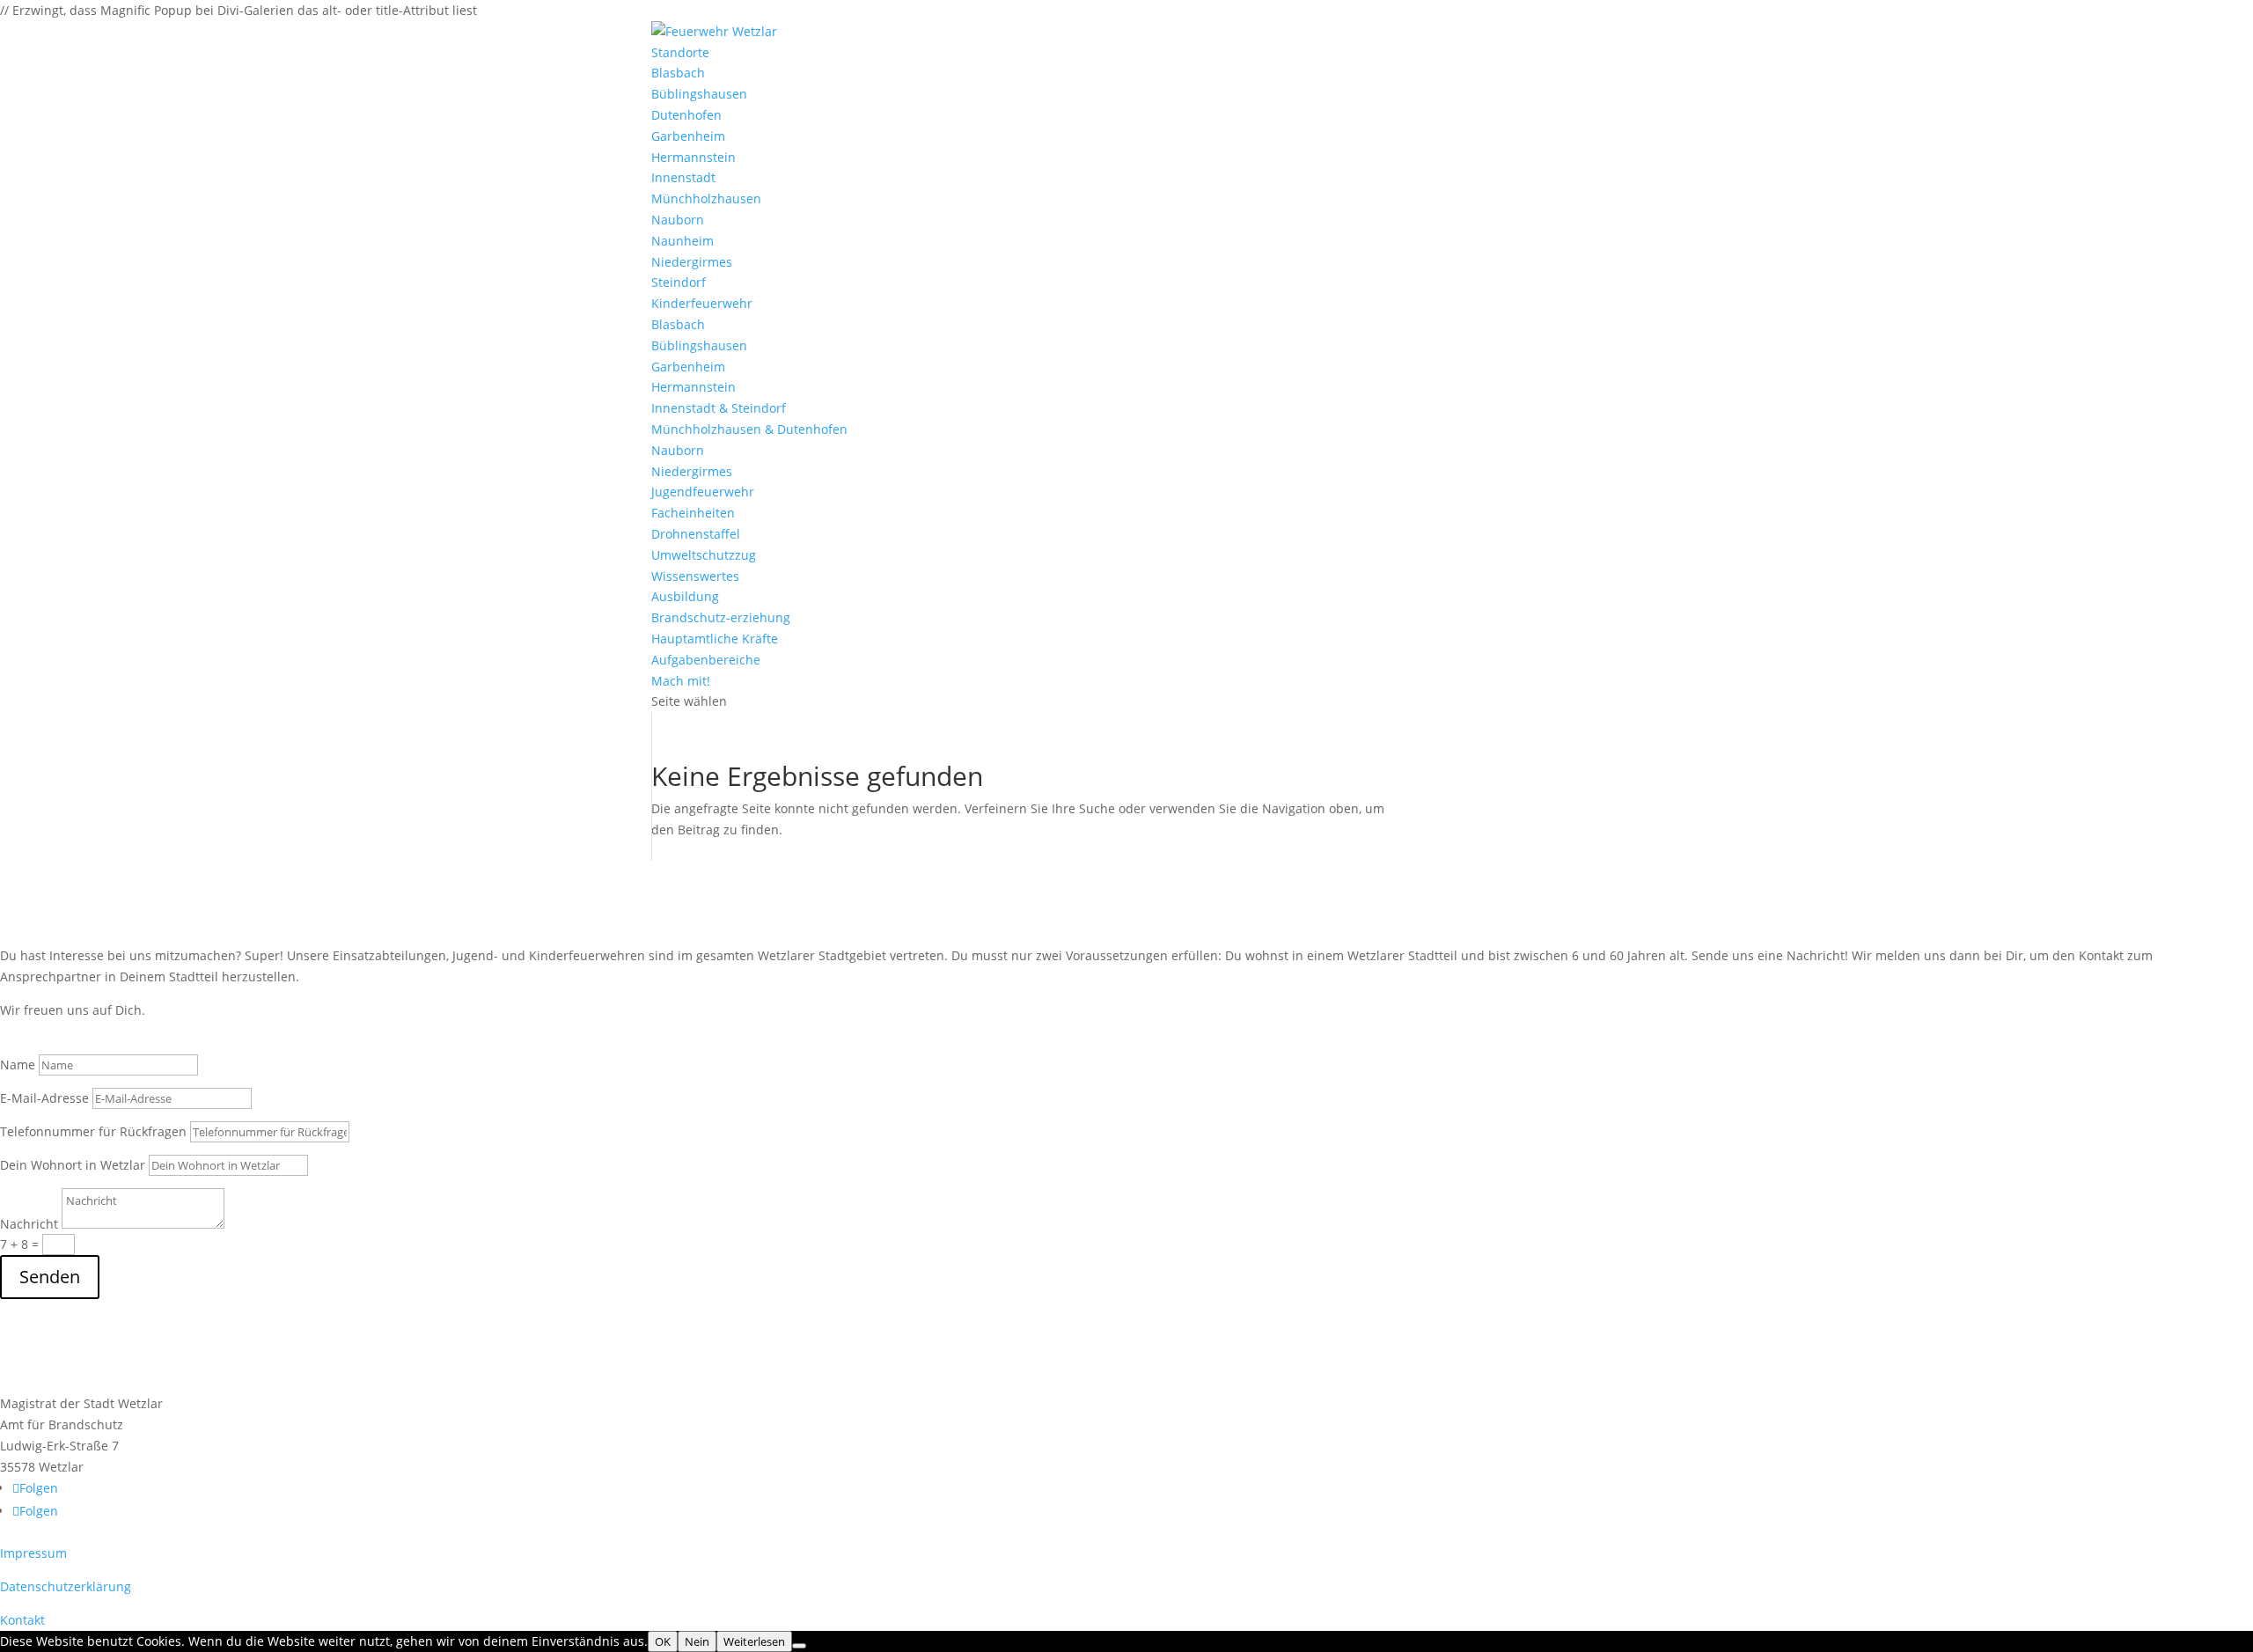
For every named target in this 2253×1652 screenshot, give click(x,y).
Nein (697, 1641)
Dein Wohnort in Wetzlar (73, 1165)
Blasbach (678, 73)
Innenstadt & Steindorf (719, 408)
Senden (50, 1277)
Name (18, 1065)
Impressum (33, 1553)
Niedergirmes (692, 262)
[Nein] (799, 1646)
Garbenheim (688, 136)
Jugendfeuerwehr (703, 492)
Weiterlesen (754, 1641)
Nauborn (678, 220)
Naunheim (683, 241)
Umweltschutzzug (704, 555)
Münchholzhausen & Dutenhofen (749, 429)
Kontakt (22, 1620)
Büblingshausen (699, 94)
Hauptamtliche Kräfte (715, 639)
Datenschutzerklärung (66, 1586)
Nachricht (29, 1224)
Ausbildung (685, 596)
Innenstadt (683, 177)
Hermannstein (694, 157)
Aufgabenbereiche (706, 660)
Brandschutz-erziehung (721, 617)
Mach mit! (681, 681)
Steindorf (679, 282)
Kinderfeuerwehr (702, 303)
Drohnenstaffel (696, 534)
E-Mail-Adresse (44, 1098)
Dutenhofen (686, 115)
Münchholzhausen (706, 198)
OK (663, 1641)
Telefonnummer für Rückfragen (93, 1131)
